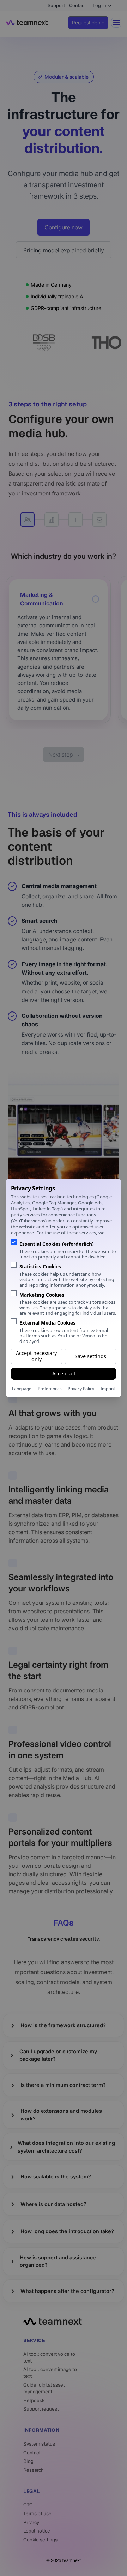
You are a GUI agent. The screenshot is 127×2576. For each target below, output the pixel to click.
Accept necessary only (36, 1356)
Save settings (90, 1356)
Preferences (50, 1389)
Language (22, 1389)
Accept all (64, 1374)
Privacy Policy (81, 1389)
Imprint (108, 1389)
